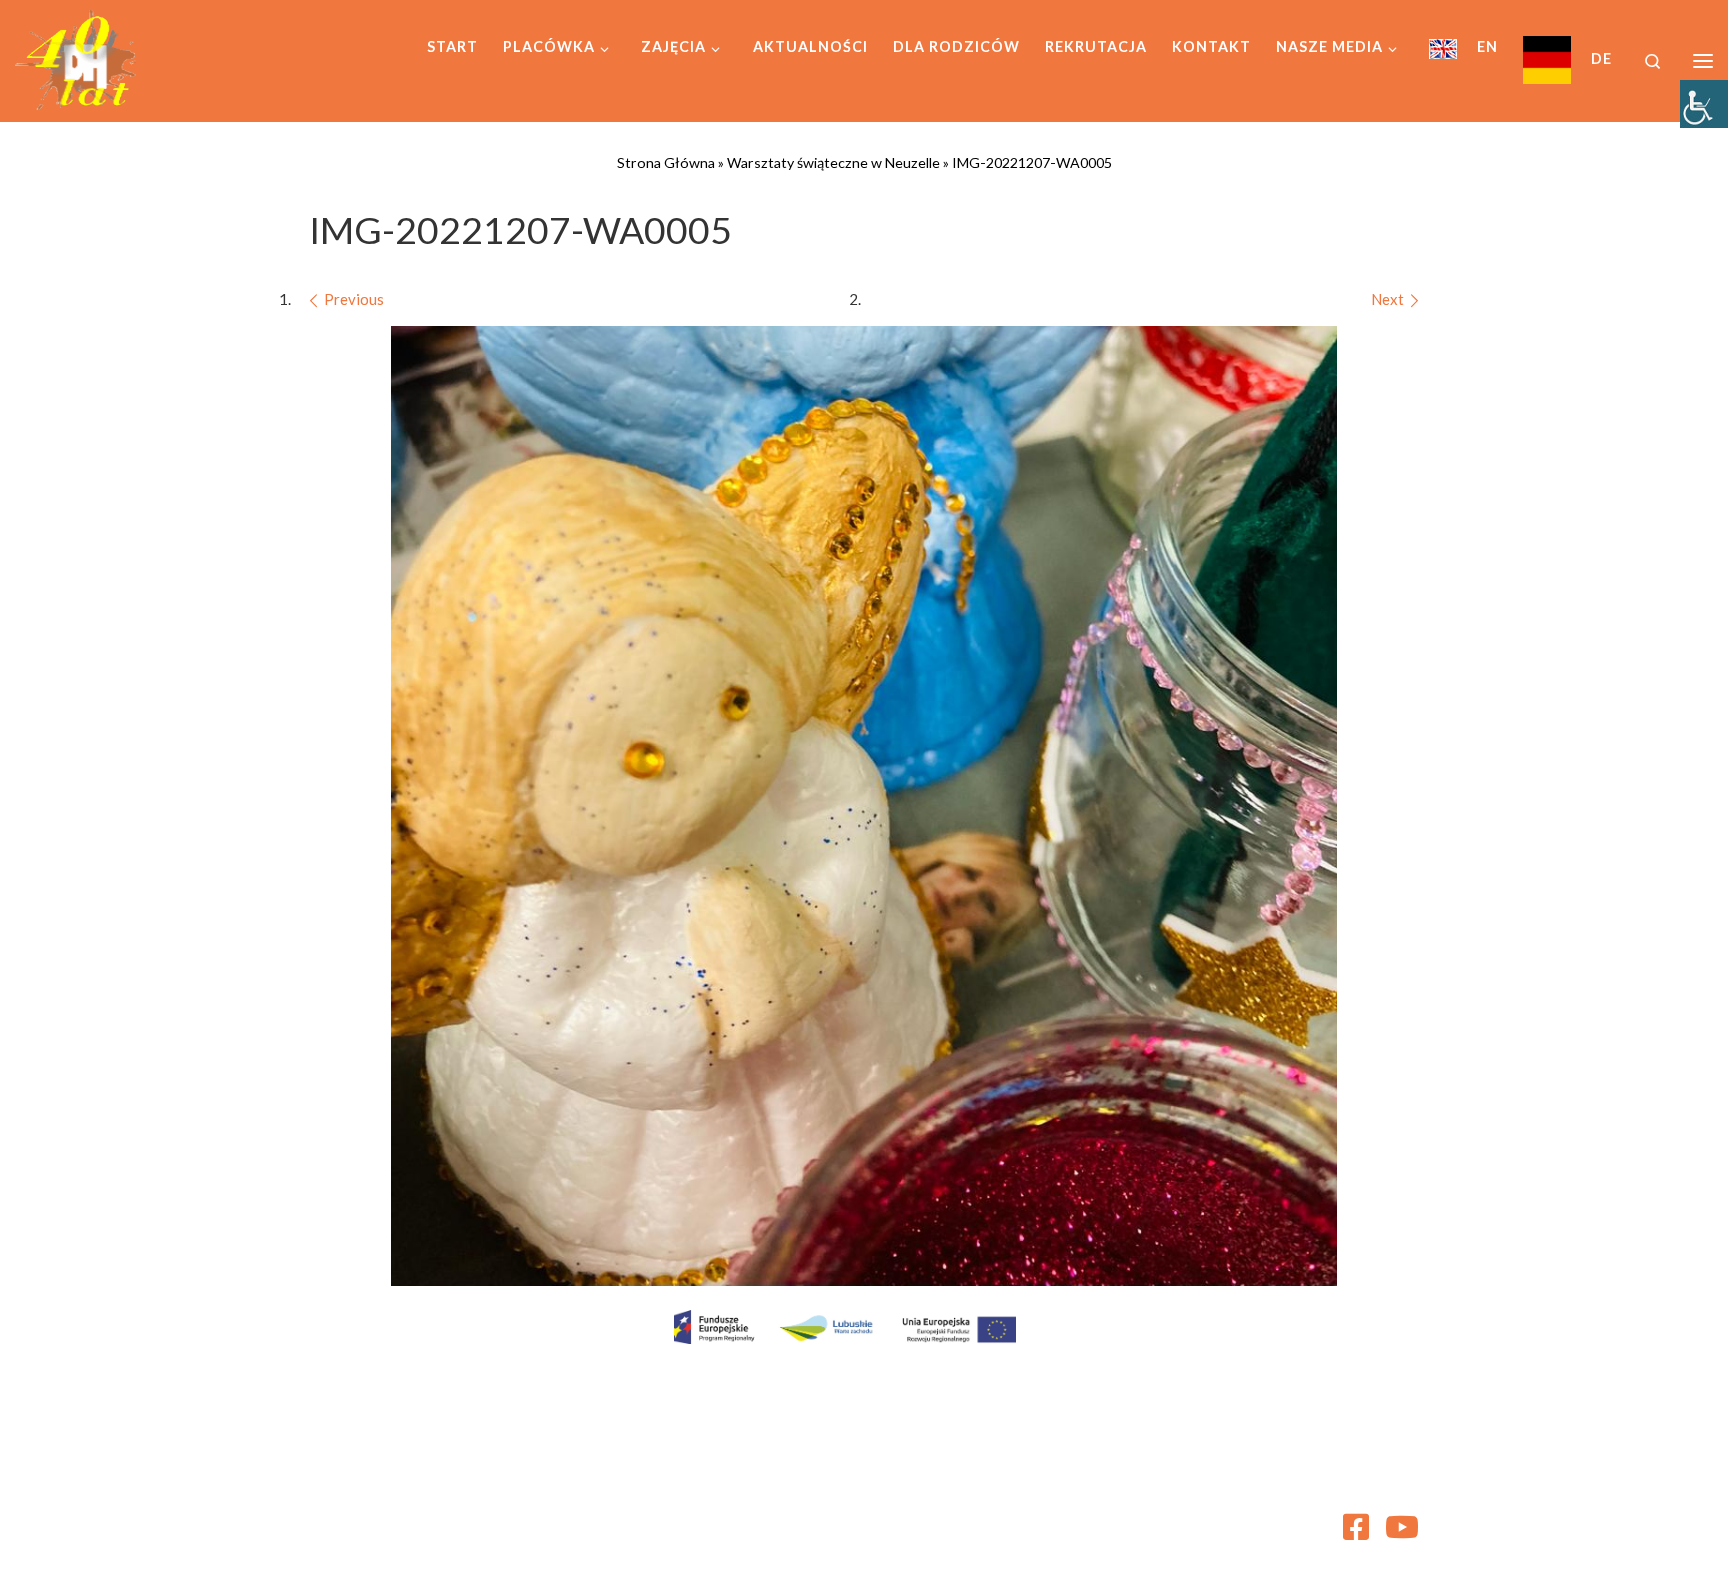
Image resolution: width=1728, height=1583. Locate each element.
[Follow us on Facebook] (1356, 1527)
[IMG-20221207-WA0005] (864, 806)
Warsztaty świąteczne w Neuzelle (833, 162)
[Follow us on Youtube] (1402, 1527)
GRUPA (453, 1547)
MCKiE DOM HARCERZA (448, 1519)
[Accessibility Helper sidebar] (1704, 104)
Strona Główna (666, 162)
